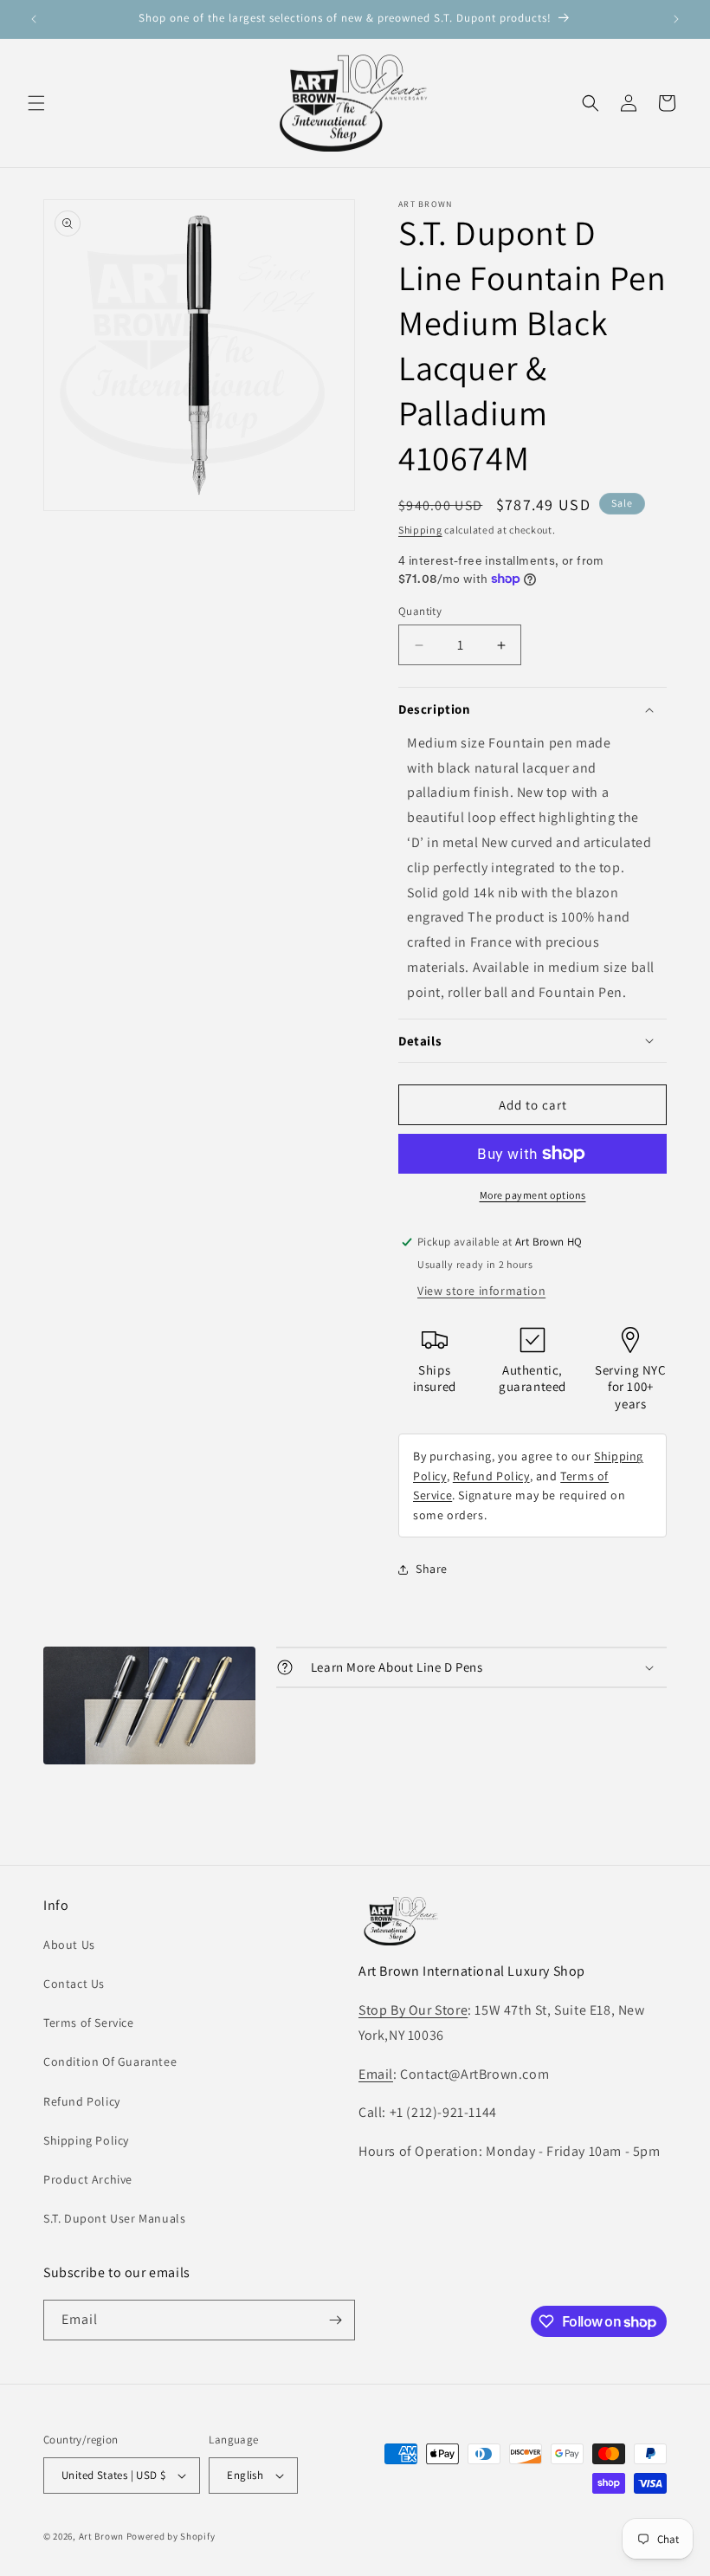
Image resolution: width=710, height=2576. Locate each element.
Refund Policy (491, 1476)
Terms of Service (89, 2023)
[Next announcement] (676, 19)
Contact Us (74, 1984)
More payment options (533, 1195)
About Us (69, 1945)
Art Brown (103, 2536)
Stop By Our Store (413, 2010)
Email (376, 2074)
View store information (481, 1291)
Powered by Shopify (171, 2536)
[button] (36, 103)
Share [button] (432, 1569)
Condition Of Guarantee (110, 2061)
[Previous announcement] (34, 19)
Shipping (420, 530)
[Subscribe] (335, 2320)
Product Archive (88, 2179)
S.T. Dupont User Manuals (114, 2218)
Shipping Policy (86, 2140)
